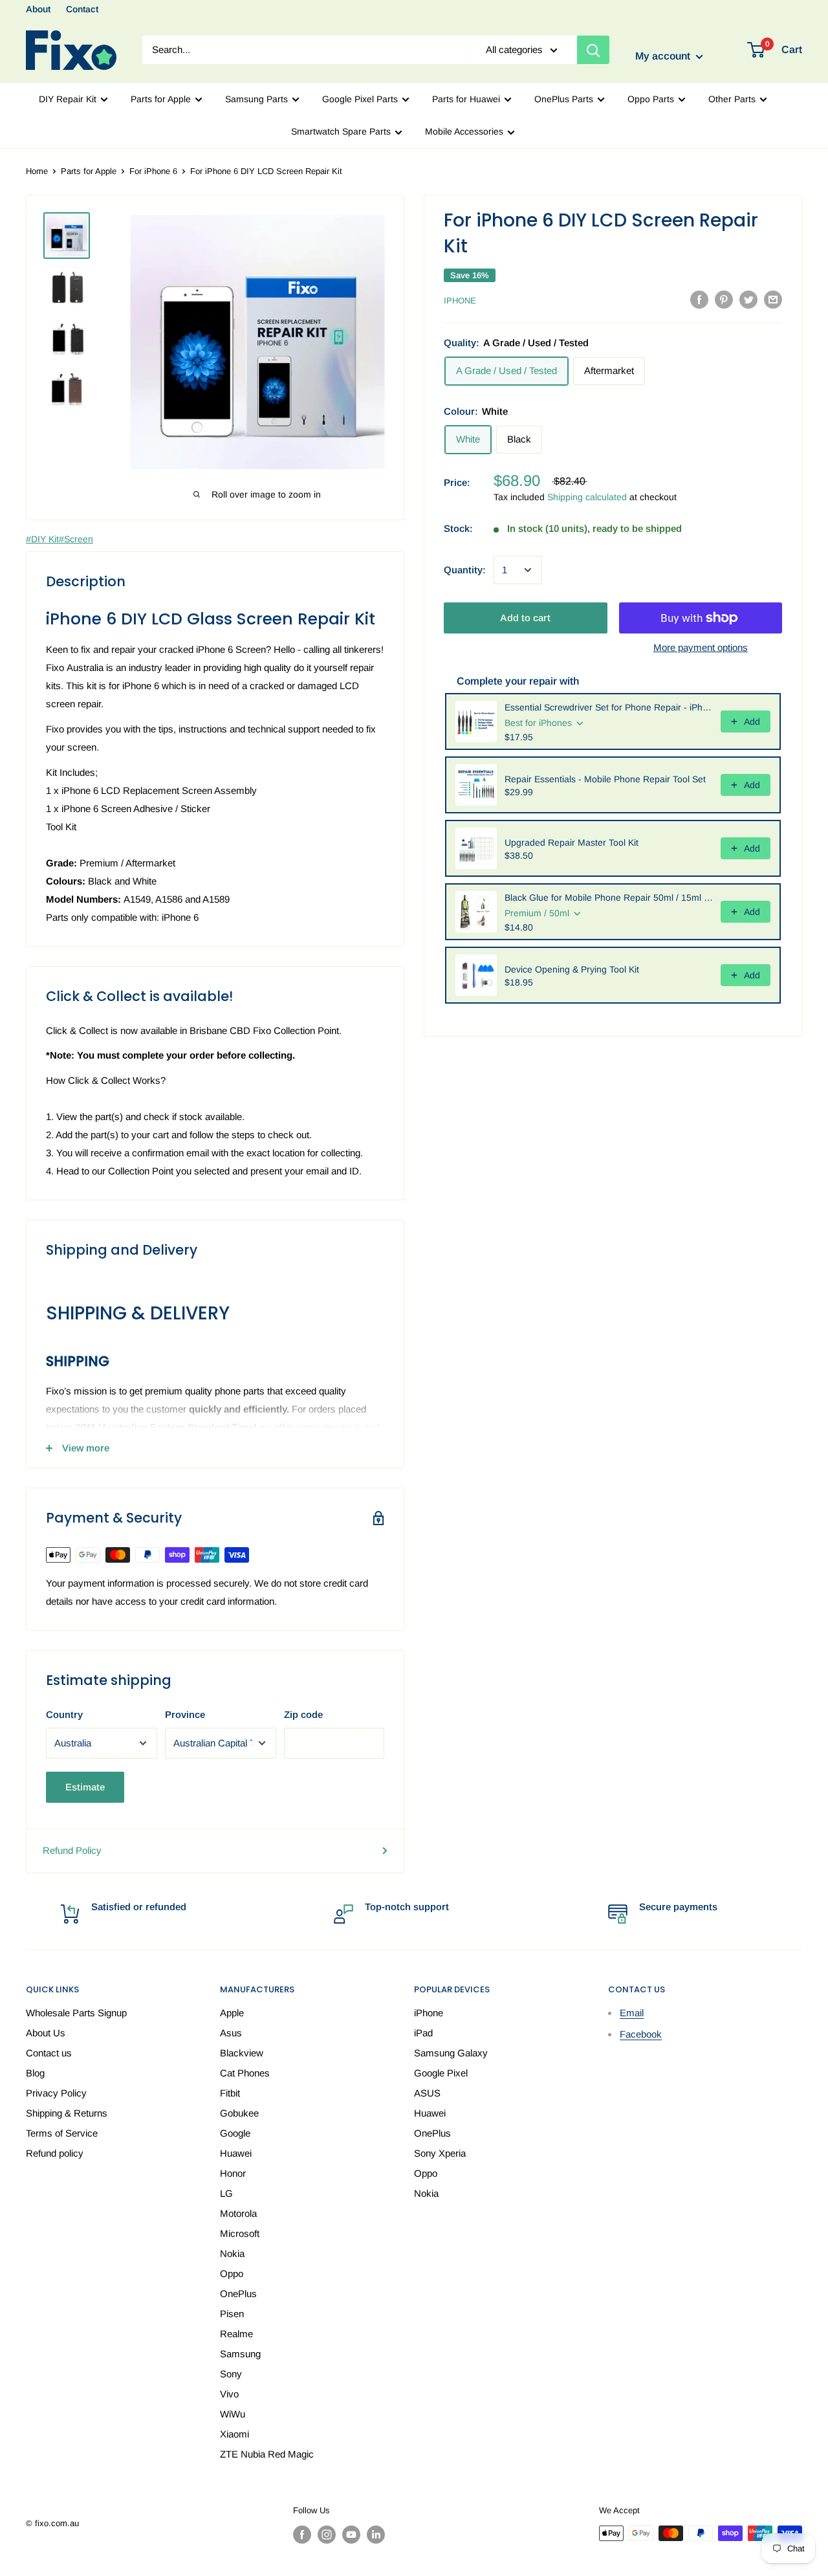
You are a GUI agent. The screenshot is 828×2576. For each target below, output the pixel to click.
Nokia (232, 2253)
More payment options (701, 647)
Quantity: (465, 570)
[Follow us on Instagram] (327, 2535)
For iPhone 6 (153, 171)
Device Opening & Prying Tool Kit (572, 969)
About (38, 9)
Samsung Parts (256, 99)
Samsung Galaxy (451, 2053)
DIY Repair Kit (68, 99)
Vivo (229, 2394)
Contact (82, 9)
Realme (236, 2334)
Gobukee (239, 2113)
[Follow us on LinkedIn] (376, 2535)
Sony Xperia (440, 2153)
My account (664, 57)
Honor (233, 2173)
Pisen (232, 2314)
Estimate (85, 1787)
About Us (46, 2033)
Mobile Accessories (464, 131)
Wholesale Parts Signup (76, 2013)
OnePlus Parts (564, 99)
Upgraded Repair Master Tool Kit (572, 842)
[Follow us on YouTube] (351, 2535)
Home (37, 171)
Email (632, 2013)
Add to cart (525, 618)
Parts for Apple (161, 99)
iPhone (460, 301)
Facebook (641, 2034)
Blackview (242, 2053)
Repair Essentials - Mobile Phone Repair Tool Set (605, 779)
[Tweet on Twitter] (748, 299)
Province (185, 1714)
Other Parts (732, 99)
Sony (231, 2374)
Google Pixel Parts (360, 99)
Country (64, 1714)
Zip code (303, 1714)
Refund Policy (72, 1850)
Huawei (236, 2153)
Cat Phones (245, 2073)
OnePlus (238, 2294)
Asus (231, 2033)
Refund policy (55, 2153)
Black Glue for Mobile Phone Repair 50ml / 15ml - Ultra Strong (609, 897)
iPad (423, 2033)
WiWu (233, 2414)
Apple (232, 2013)
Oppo (232, 2273)
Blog (35, 2073)
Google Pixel (441, 2073)
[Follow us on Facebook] (302, 2535)
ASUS (427, 2093)
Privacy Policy (56, 2093)
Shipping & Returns (67, 2113)
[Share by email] (773, 299)
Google (235, 2133)
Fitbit (230, 2093)
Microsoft (240, 2233)
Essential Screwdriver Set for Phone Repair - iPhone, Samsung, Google (609, 707)
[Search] (593, 50)
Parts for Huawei (466, 99)
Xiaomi (234, 2434)
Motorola (238, 2213)
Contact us (49, 2053)
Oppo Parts (651, 99)
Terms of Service (62, 2133)
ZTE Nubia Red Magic (267, 2454)
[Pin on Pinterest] (724, 299)
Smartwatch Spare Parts (341, 131)
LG (226, 2193)
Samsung (240, 2354)
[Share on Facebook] (699, 299)
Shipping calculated (587, 497)
